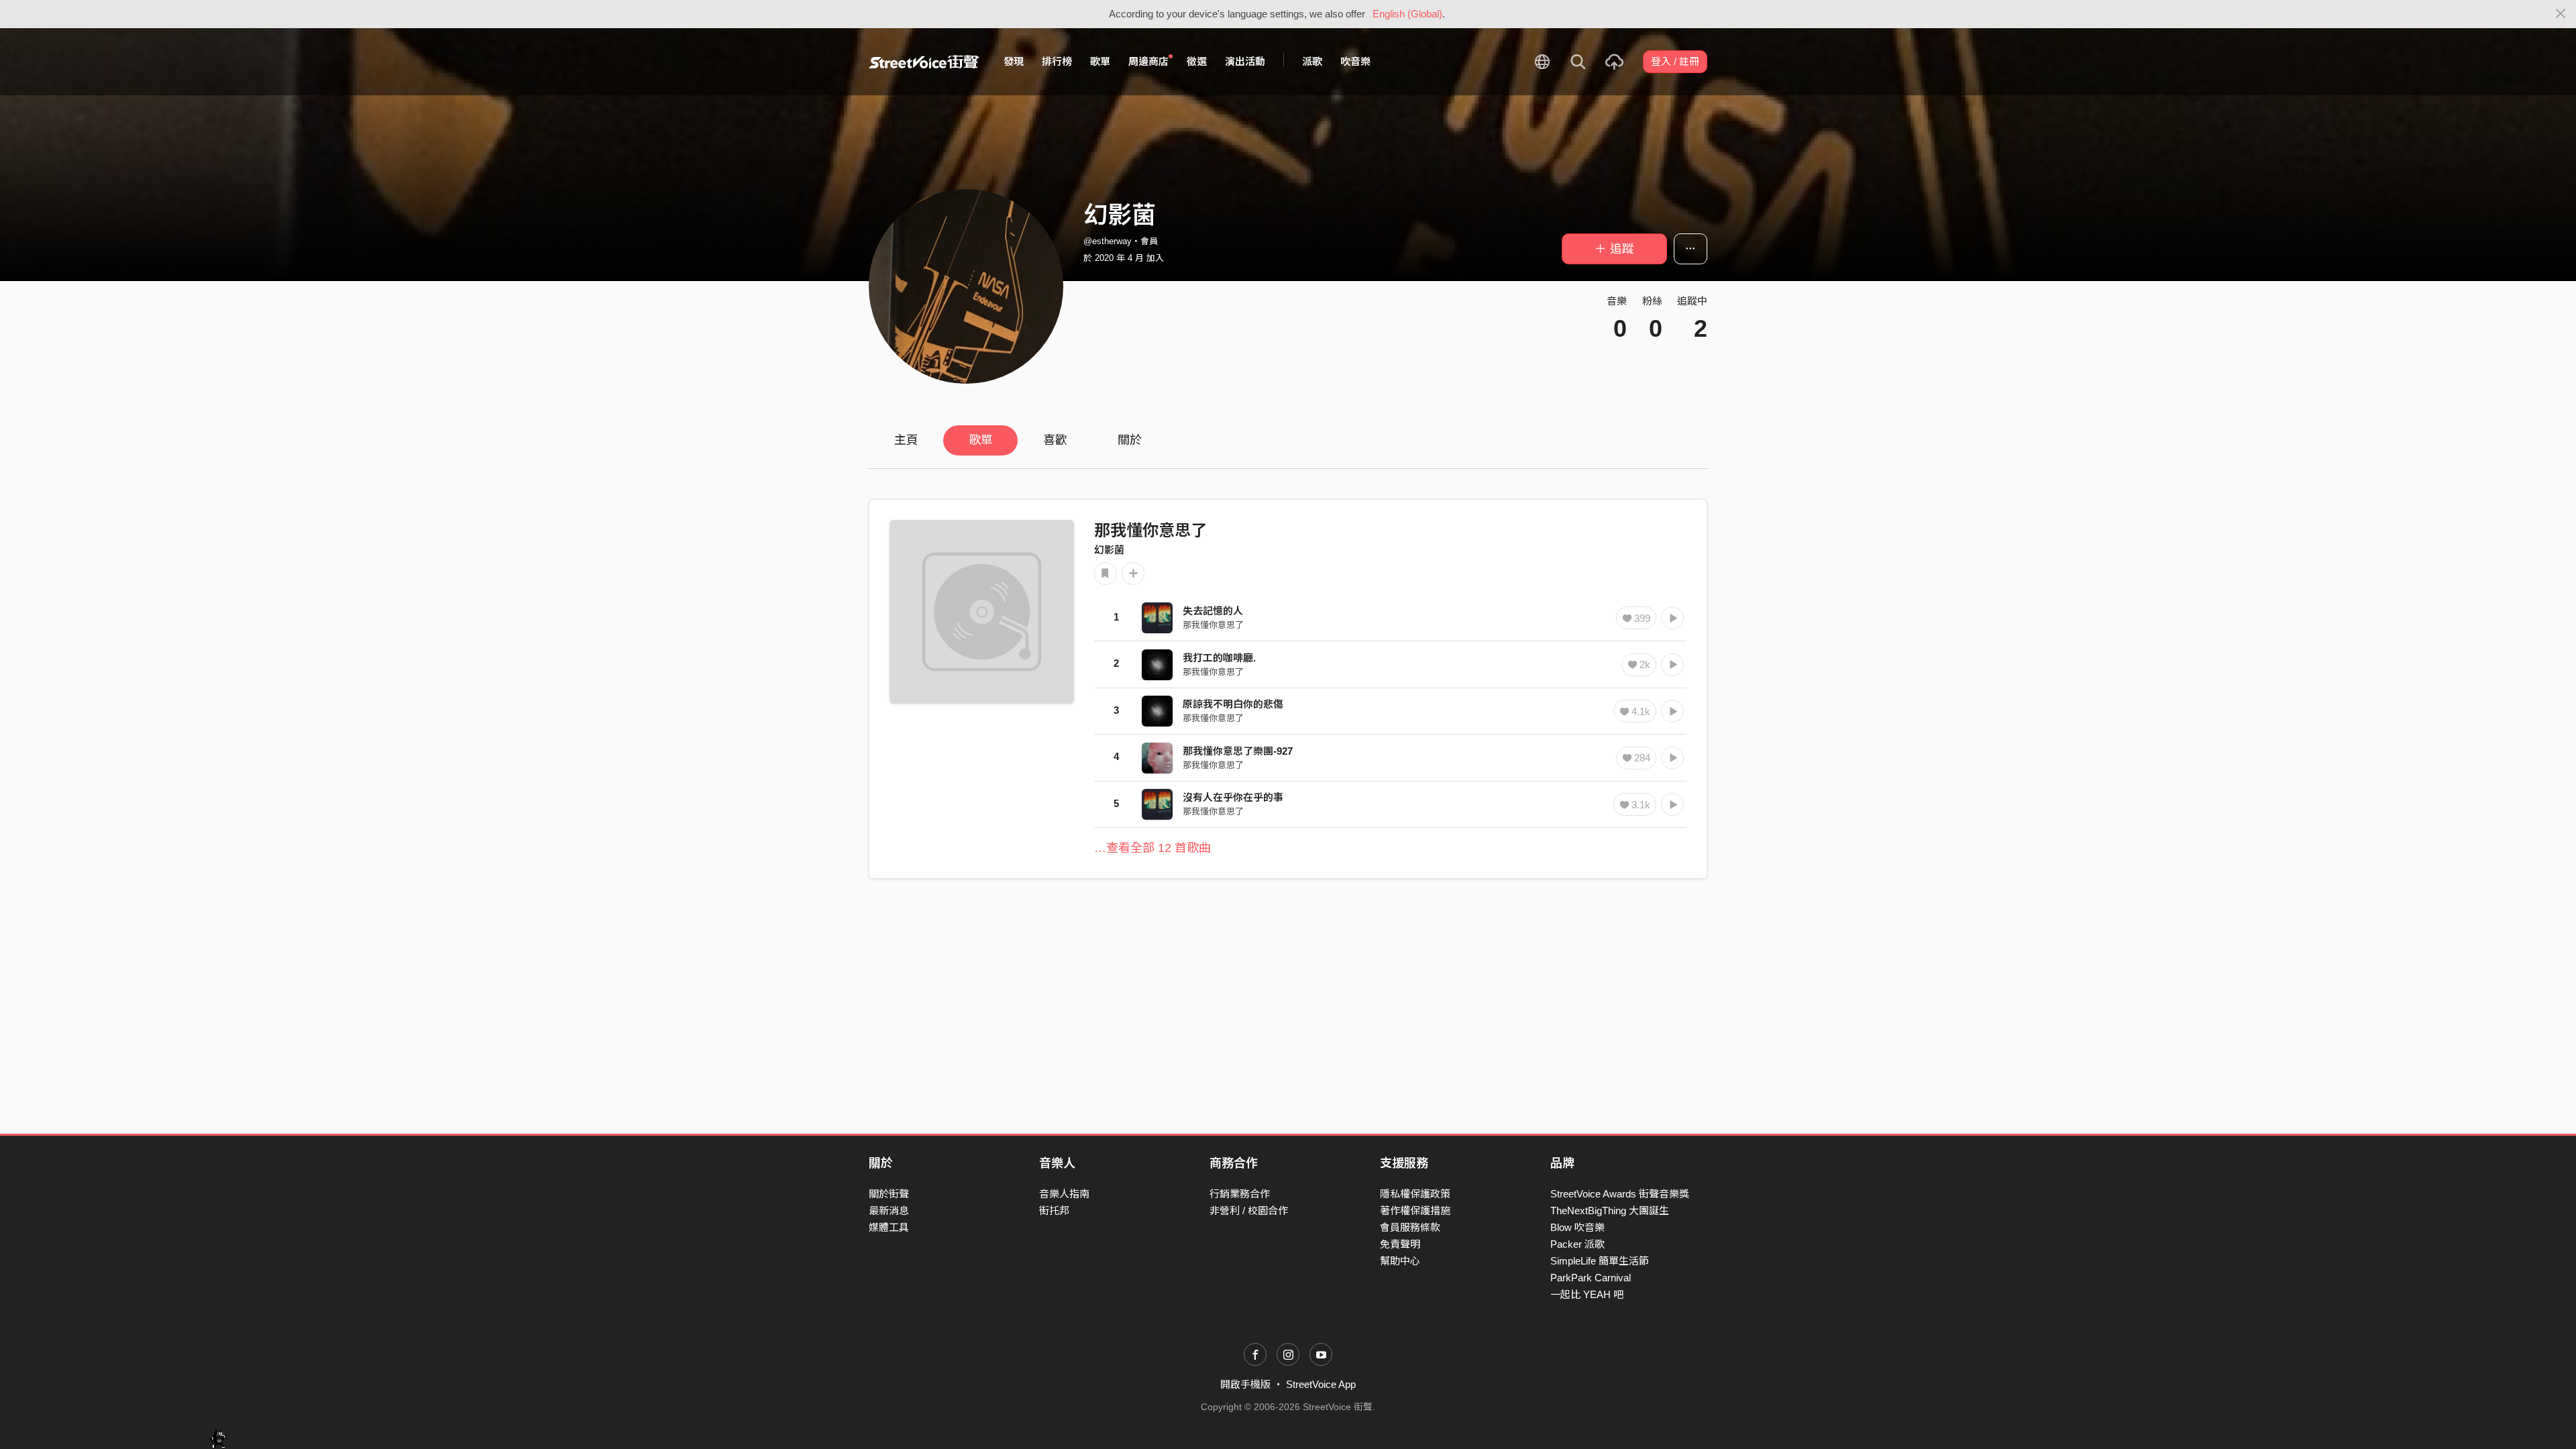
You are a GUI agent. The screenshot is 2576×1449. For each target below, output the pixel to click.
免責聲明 (1400, 1244)
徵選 (1197, 61)
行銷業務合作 (1240, 1194)
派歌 (1312, 61)
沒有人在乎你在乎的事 (1233, 797)
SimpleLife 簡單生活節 (1600, 1261)
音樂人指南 (1064, 1194)
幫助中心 (1400, 1261)
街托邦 (1054, 1211)
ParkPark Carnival (1591, 1278)
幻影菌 (1109, 550)
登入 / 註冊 (1675, 61)
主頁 (906, 440)
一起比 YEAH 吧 (1587, 1294)
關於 (1130, 440)
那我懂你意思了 (1150, 530)
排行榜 (1057, 61)
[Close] (2561, 14)
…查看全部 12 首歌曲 (1152, 848)
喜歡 (1055, 440)
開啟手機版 (1245, 1384)
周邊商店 (1148, 61)
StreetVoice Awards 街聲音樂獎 (1620, 1194)
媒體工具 (889, 1227)
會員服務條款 (1410, 1227)
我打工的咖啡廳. (1219, 658)
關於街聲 (889, 1194)
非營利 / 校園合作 (1249, 1211)
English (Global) (1407, 14)
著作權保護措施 (1415, 1211)
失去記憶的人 (1213, 611)
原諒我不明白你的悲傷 (1233, 704)
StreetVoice (924, 62)
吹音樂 (1355, 61)
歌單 (1100, 61)
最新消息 (889, 1211)
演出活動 (1245, 61)
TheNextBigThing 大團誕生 (1610, 1211)
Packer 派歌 (1577, 1244)
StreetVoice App (1321, 1384)
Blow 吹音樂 (1577, 1227)
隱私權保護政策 (1415, 1194)
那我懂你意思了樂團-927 (1238, 751)
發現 (1014, 61)
